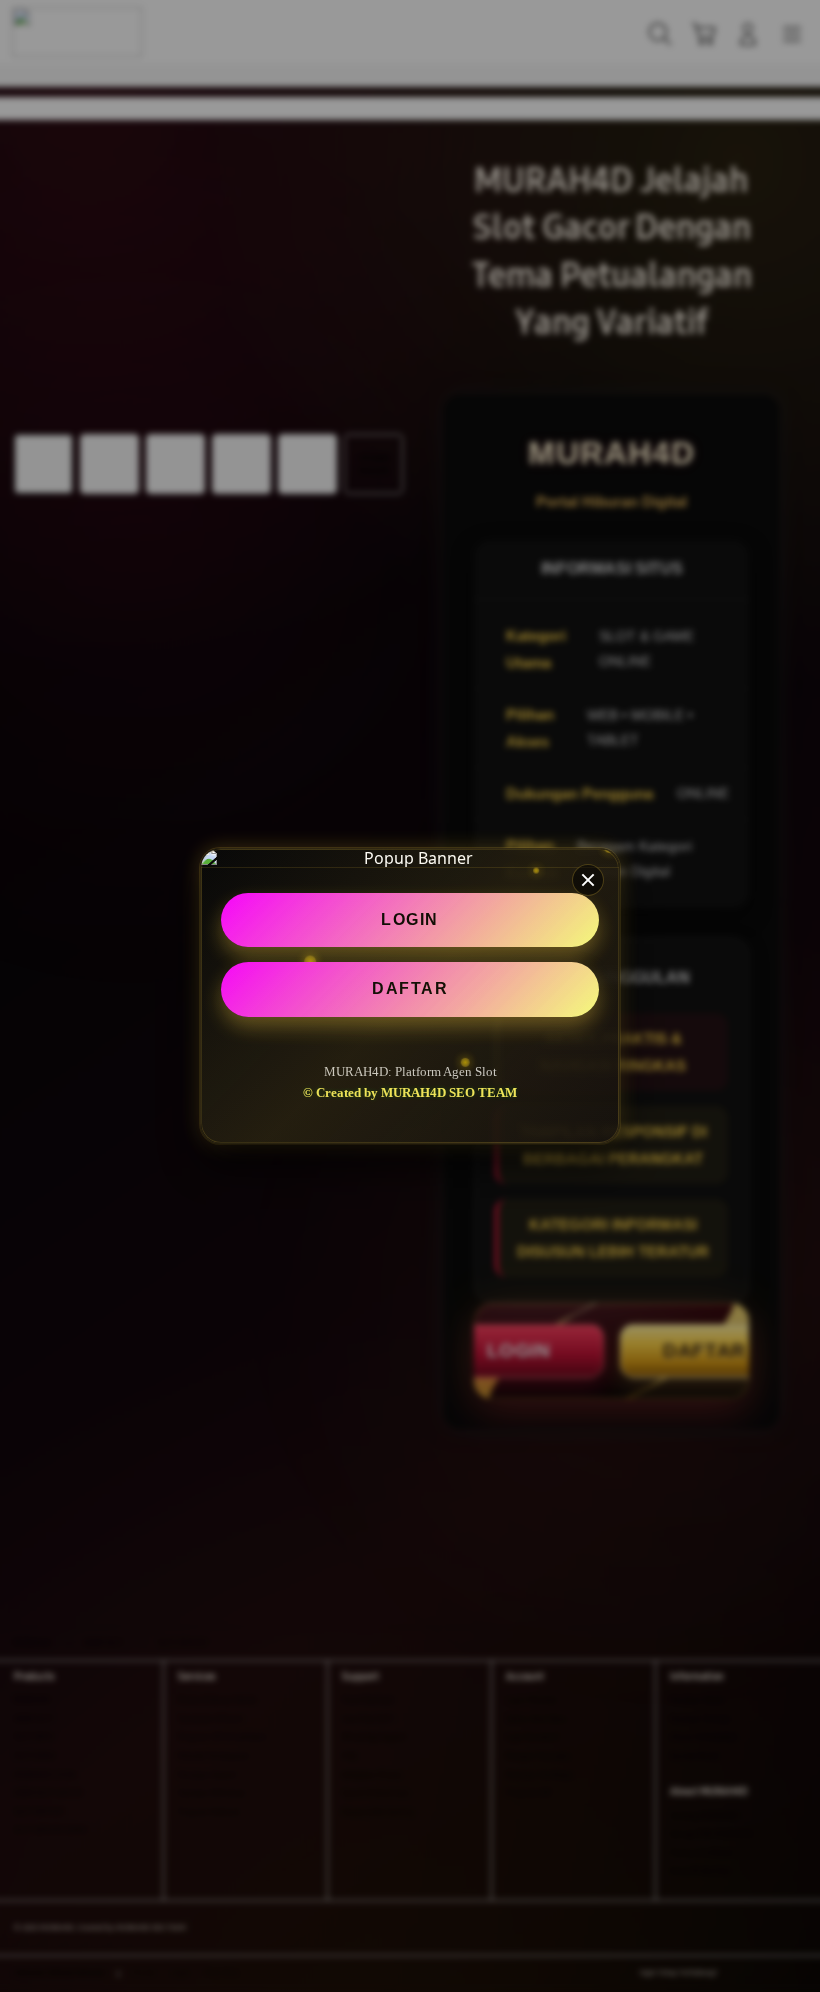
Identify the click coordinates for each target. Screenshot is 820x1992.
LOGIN (410, 919)
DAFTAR (410, 988)
